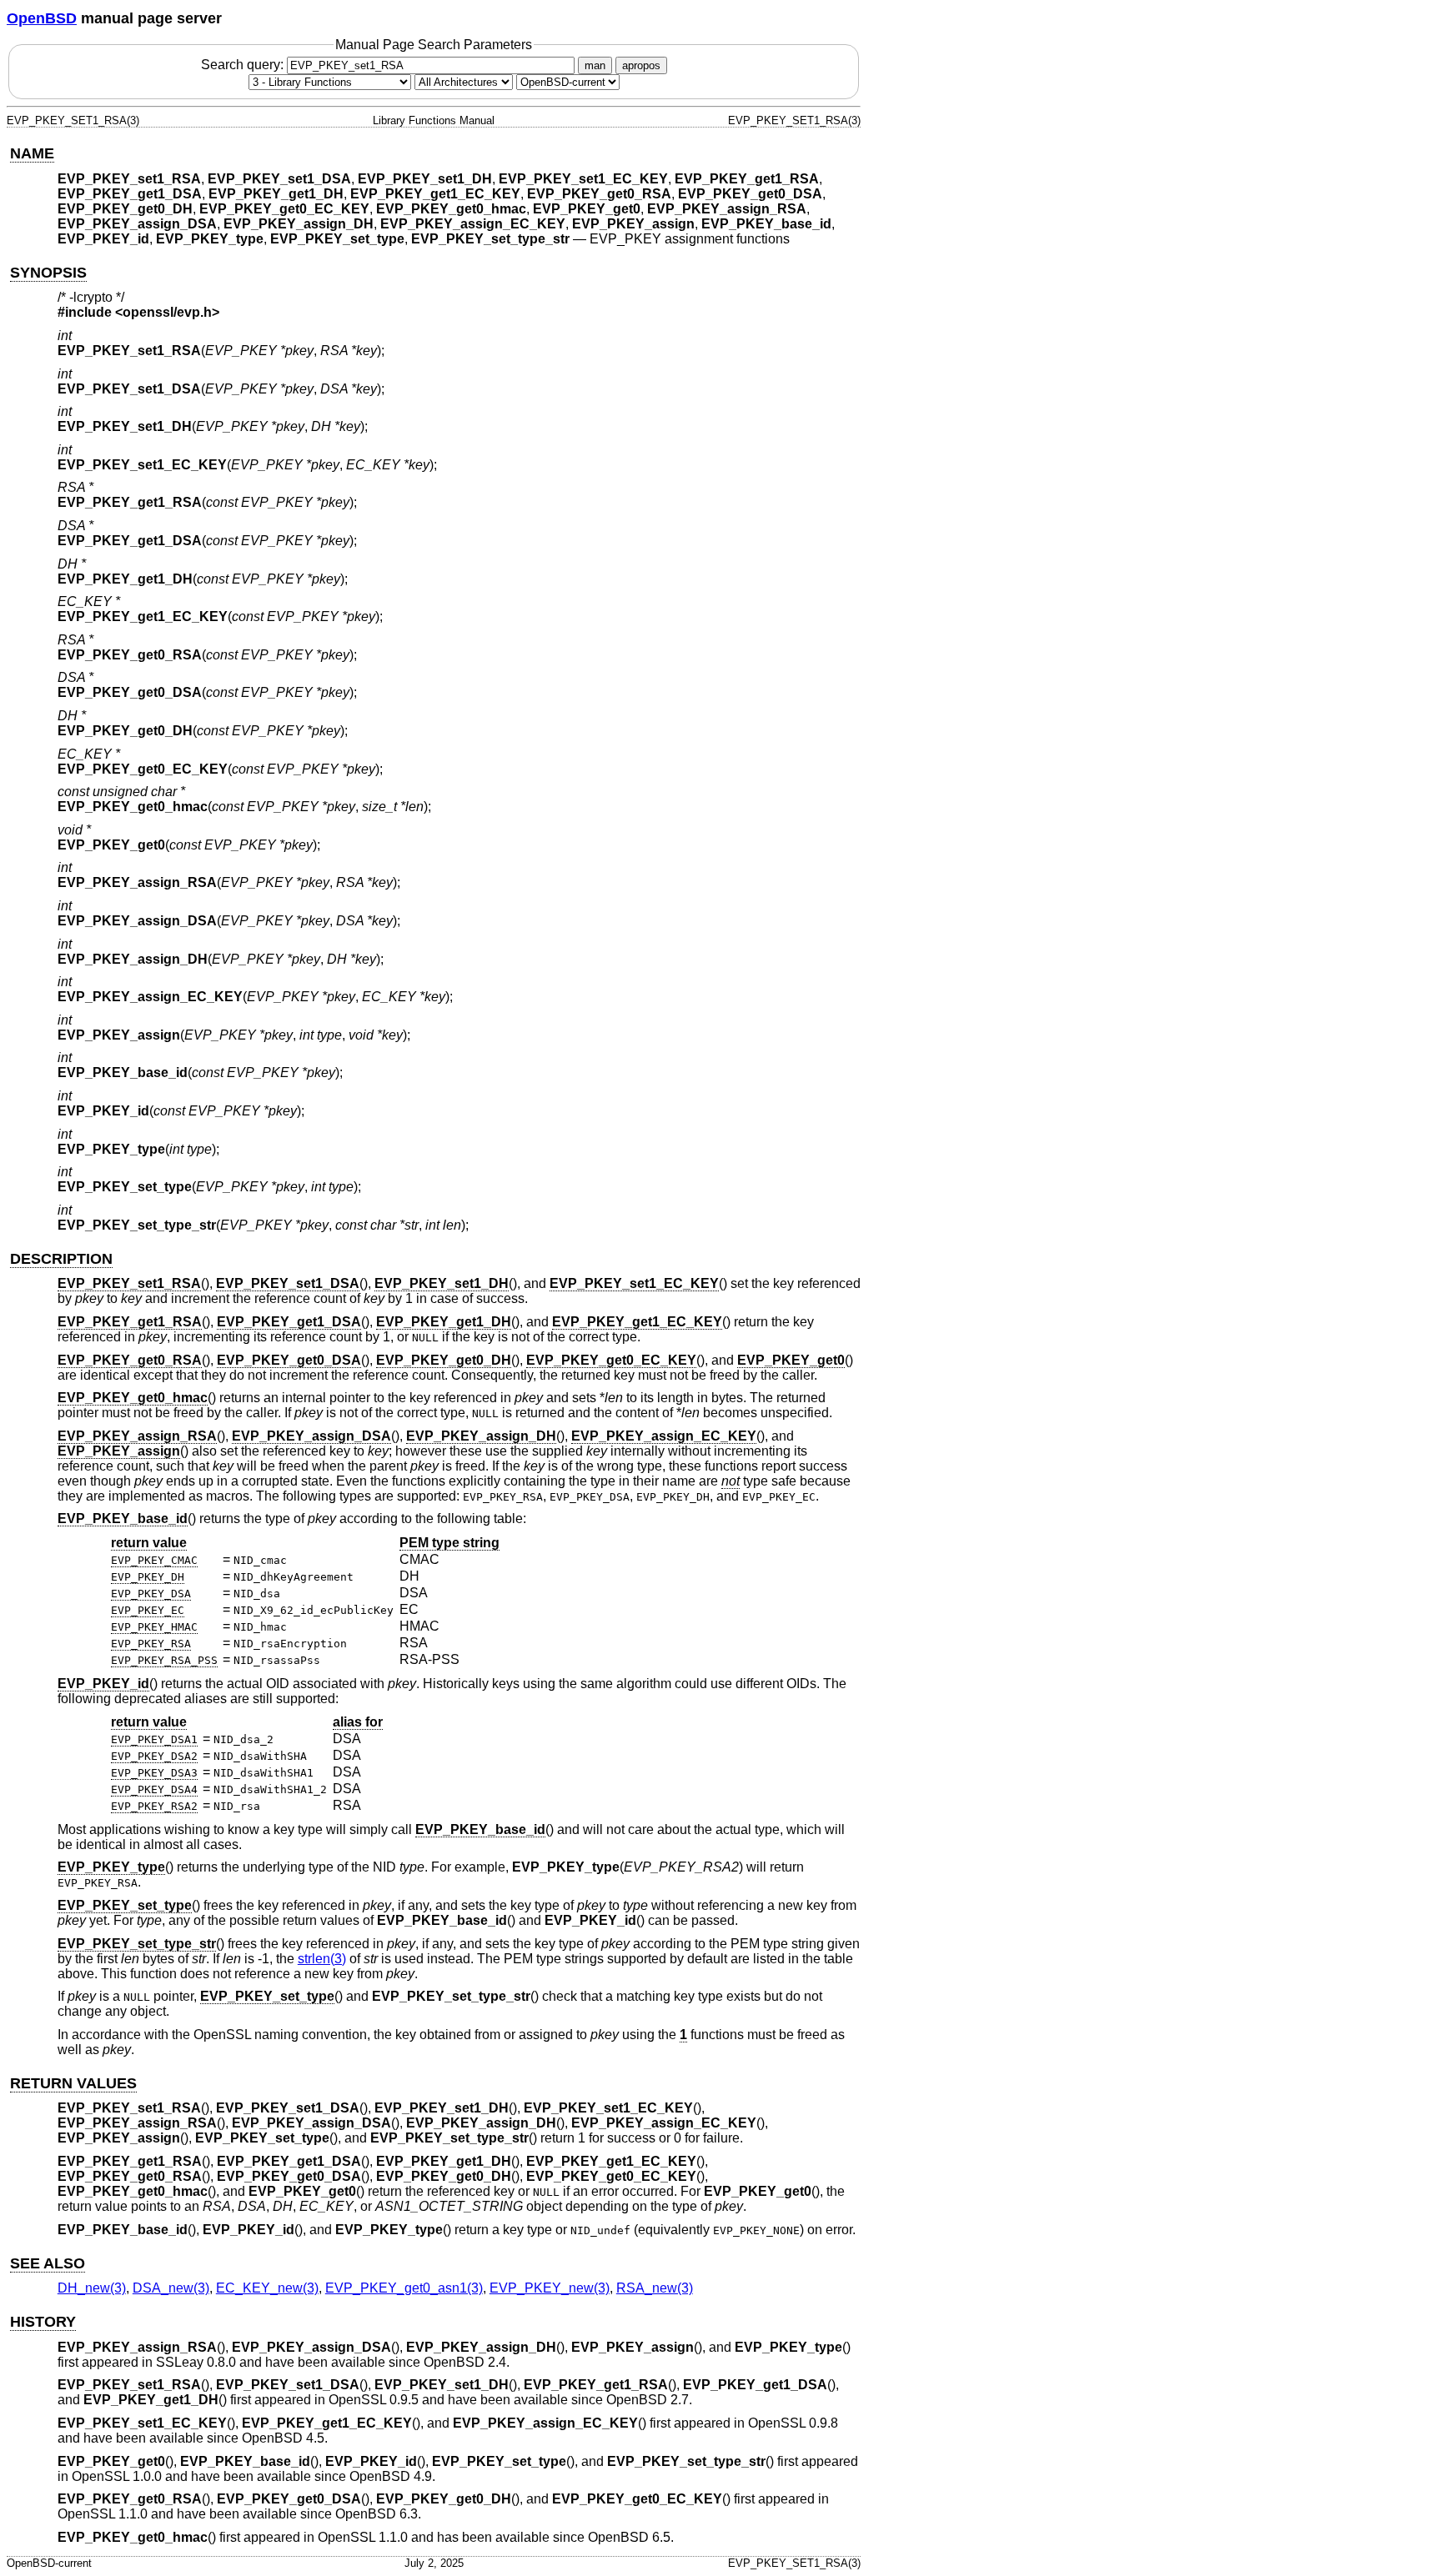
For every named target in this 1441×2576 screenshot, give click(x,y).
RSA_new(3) (655, 2288)
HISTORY (43, 2322)
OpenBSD (42, 18)
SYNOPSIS (48, 273)
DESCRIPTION (61, 1259)
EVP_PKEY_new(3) (550, 2288)
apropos (641, 65)
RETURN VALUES (73, 2083)
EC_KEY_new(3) (267, 2288)
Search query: (244, 65)
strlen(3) (322, 1959)
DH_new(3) (92, 2288)
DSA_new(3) (171, 2288)
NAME (32, 153)
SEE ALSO (48, 2263)
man (595, 65)
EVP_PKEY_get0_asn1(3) (404, 2288)
